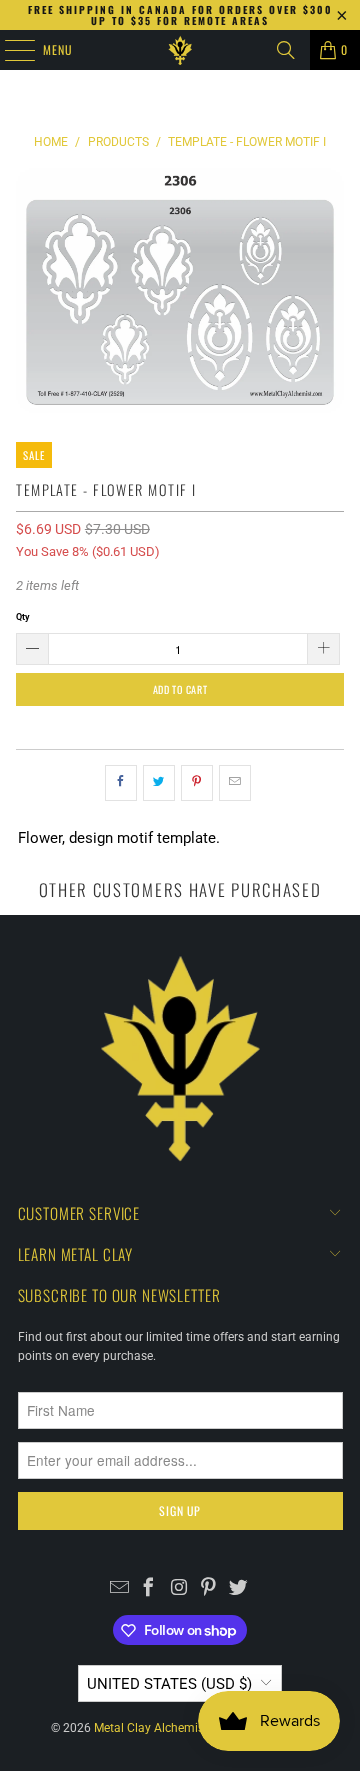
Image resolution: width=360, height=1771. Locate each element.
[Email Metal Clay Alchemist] (119, 1590)
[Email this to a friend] (235, 783)
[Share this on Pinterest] (197, 783)
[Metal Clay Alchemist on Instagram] (179, 1590)
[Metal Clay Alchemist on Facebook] (149, 1590)
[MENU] (9, 50)
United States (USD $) (169, 1684)
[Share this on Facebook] (121, 783)
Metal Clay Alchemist (151, 1728)
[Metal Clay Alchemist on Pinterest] (208, 1590)
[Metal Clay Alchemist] (180, 50)
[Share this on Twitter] (159, 783)
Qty (23, 616)
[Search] (286, 50)
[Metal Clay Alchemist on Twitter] (238, 1590)
